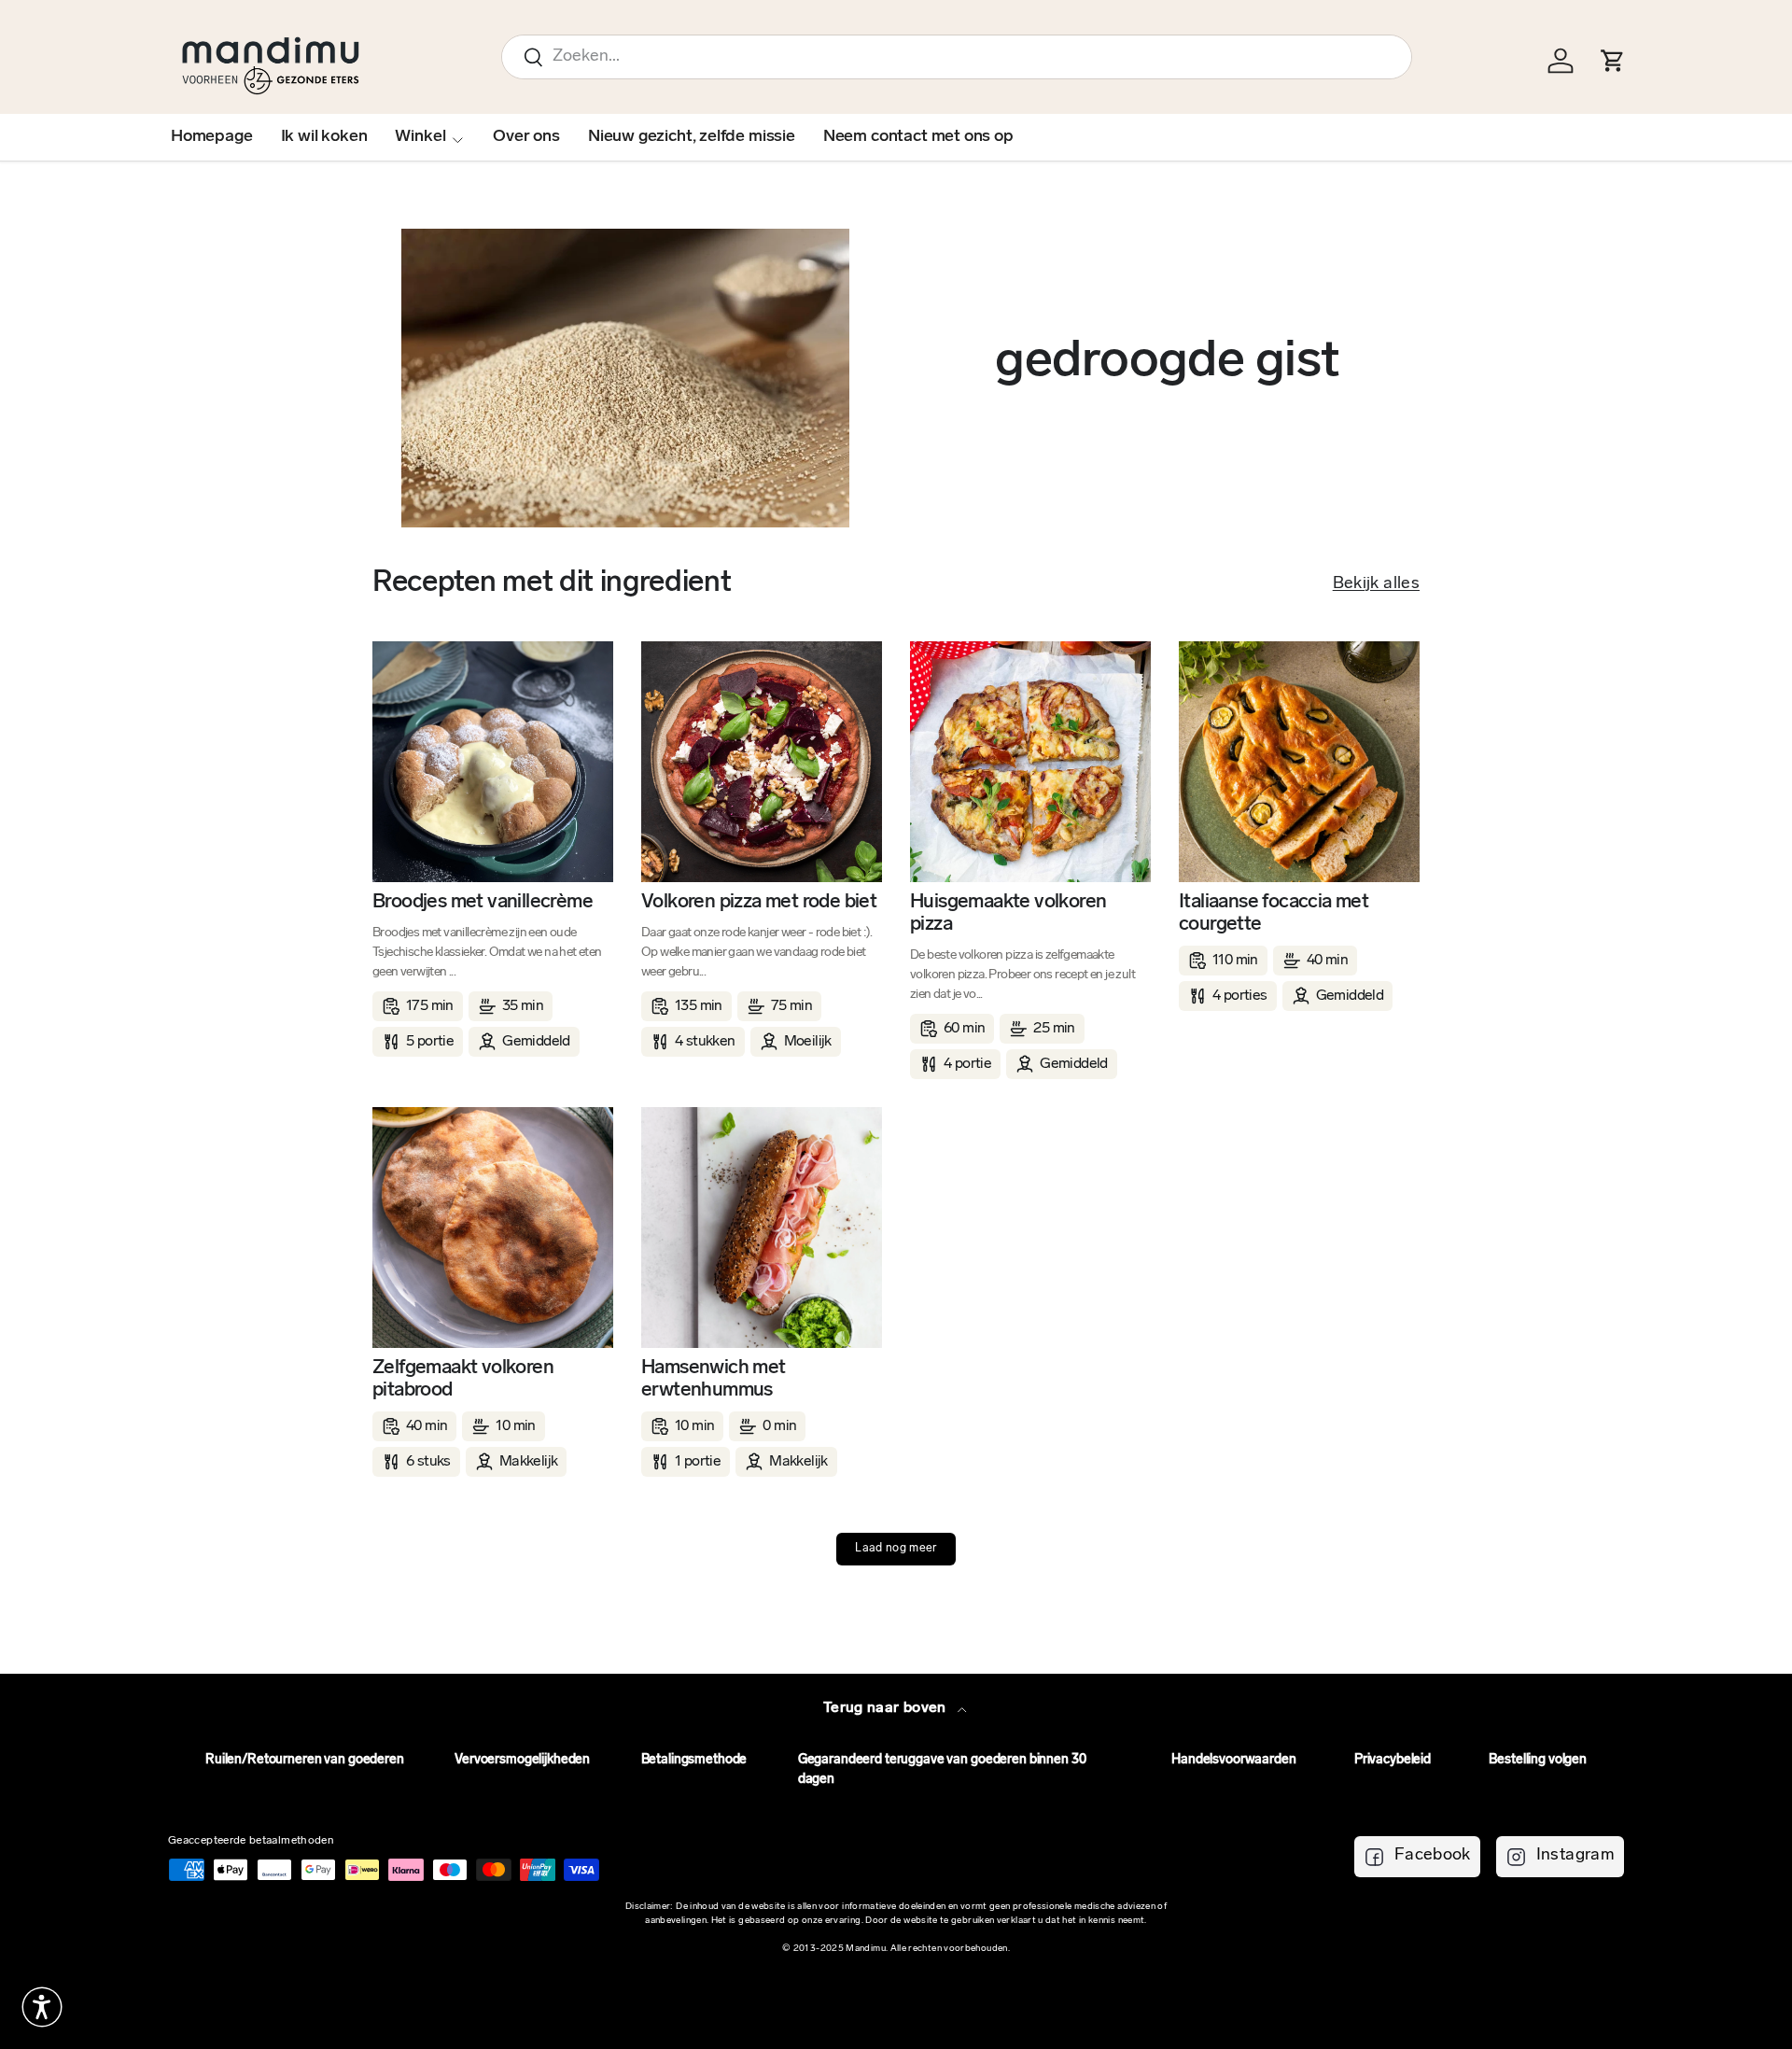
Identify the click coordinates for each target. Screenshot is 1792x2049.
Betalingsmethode (694, 1760)
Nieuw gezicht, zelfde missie (692, 137)
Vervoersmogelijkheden (522, 1760)
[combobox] (957, 57)
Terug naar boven (887, 1708)
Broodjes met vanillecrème (483, 902)
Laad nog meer (896, 1549)
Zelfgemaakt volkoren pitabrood (463, 1379)
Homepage (212, 137)
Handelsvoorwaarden (1233, 1760)
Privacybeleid (1393, 1760)
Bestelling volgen (1538, 1760)
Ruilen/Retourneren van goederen (305, 1760)
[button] (42, 2007)
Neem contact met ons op (918, 137)
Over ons (526, 137)
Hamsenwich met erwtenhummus (714, 1379)
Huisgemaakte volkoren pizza (1008, 913)
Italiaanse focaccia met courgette (1274, 913)
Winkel (420, 137)
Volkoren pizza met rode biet (759, 902)
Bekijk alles (1376, 584)
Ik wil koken (324, 137)
